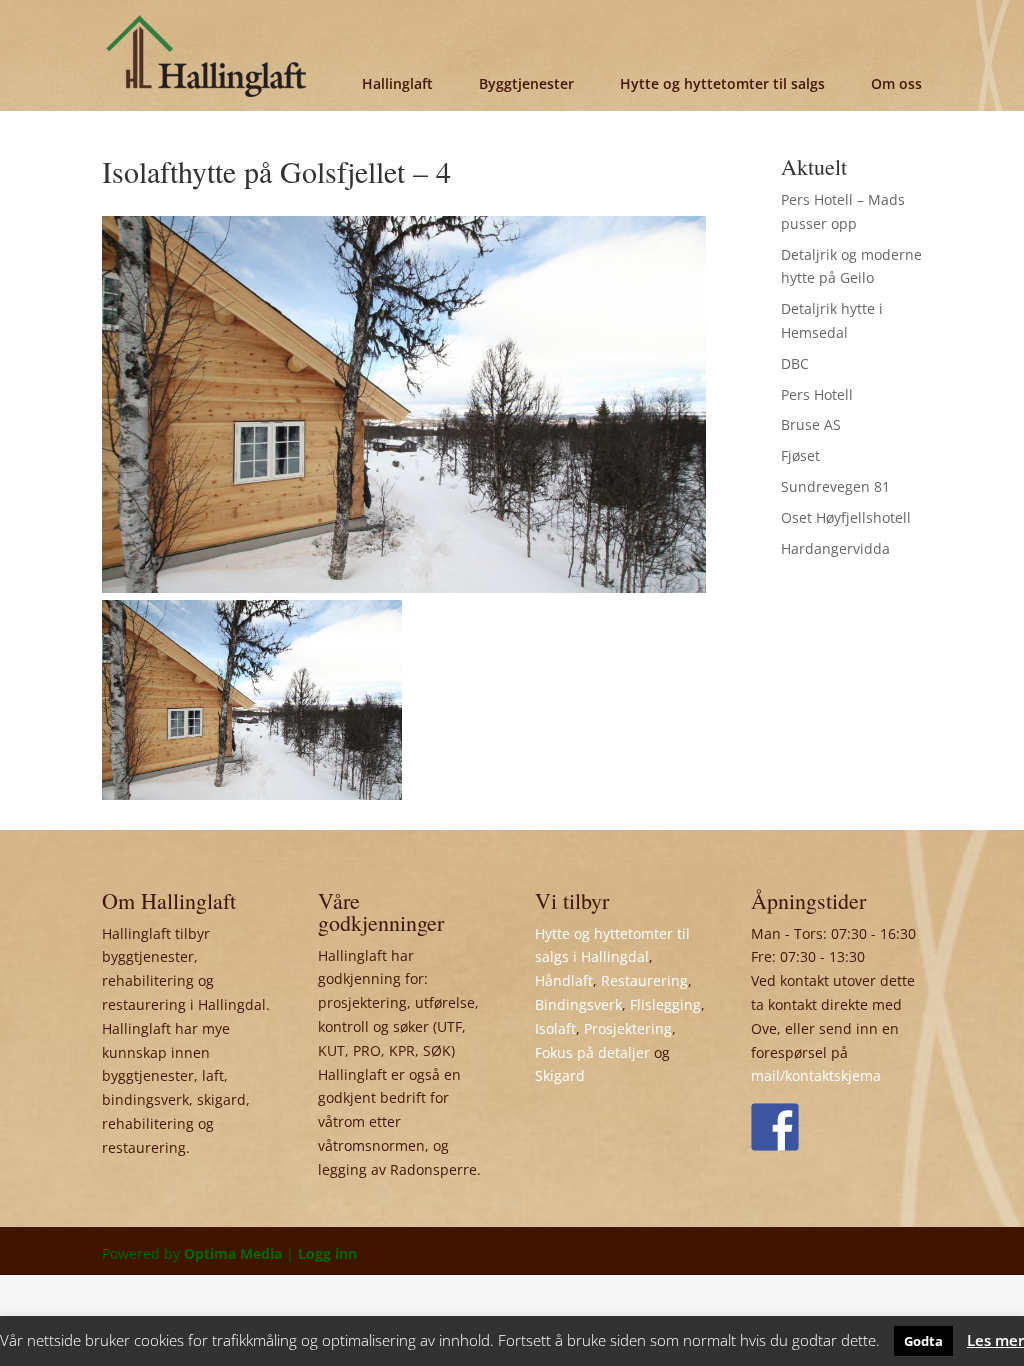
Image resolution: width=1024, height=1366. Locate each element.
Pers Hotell (817, 394)
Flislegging (665, 1004)
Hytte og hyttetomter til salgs (722, 83)
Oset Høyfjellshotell (846, 517)
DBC (795, 363)
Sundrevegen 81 (835, 486)
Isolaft (555, 1028)
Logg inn (327, 1253)
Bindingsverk (578, 1004)
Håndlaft (564, 980)
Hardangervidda (835, 548)
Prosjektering (628, 1028)
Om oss (896, 83)
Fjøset (800, 455)
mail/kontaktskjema (816, 1075)
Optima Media (233, 1253)
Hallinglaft (397, 83)
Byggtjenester (526, 83)
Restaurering (644, 980)
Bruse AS (811, 424)
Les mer (995, 1340)
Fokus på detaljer (592, 1052)
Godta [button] (923, 1341)
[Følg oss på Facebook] (775, 1127)
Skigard (560, 1075)
